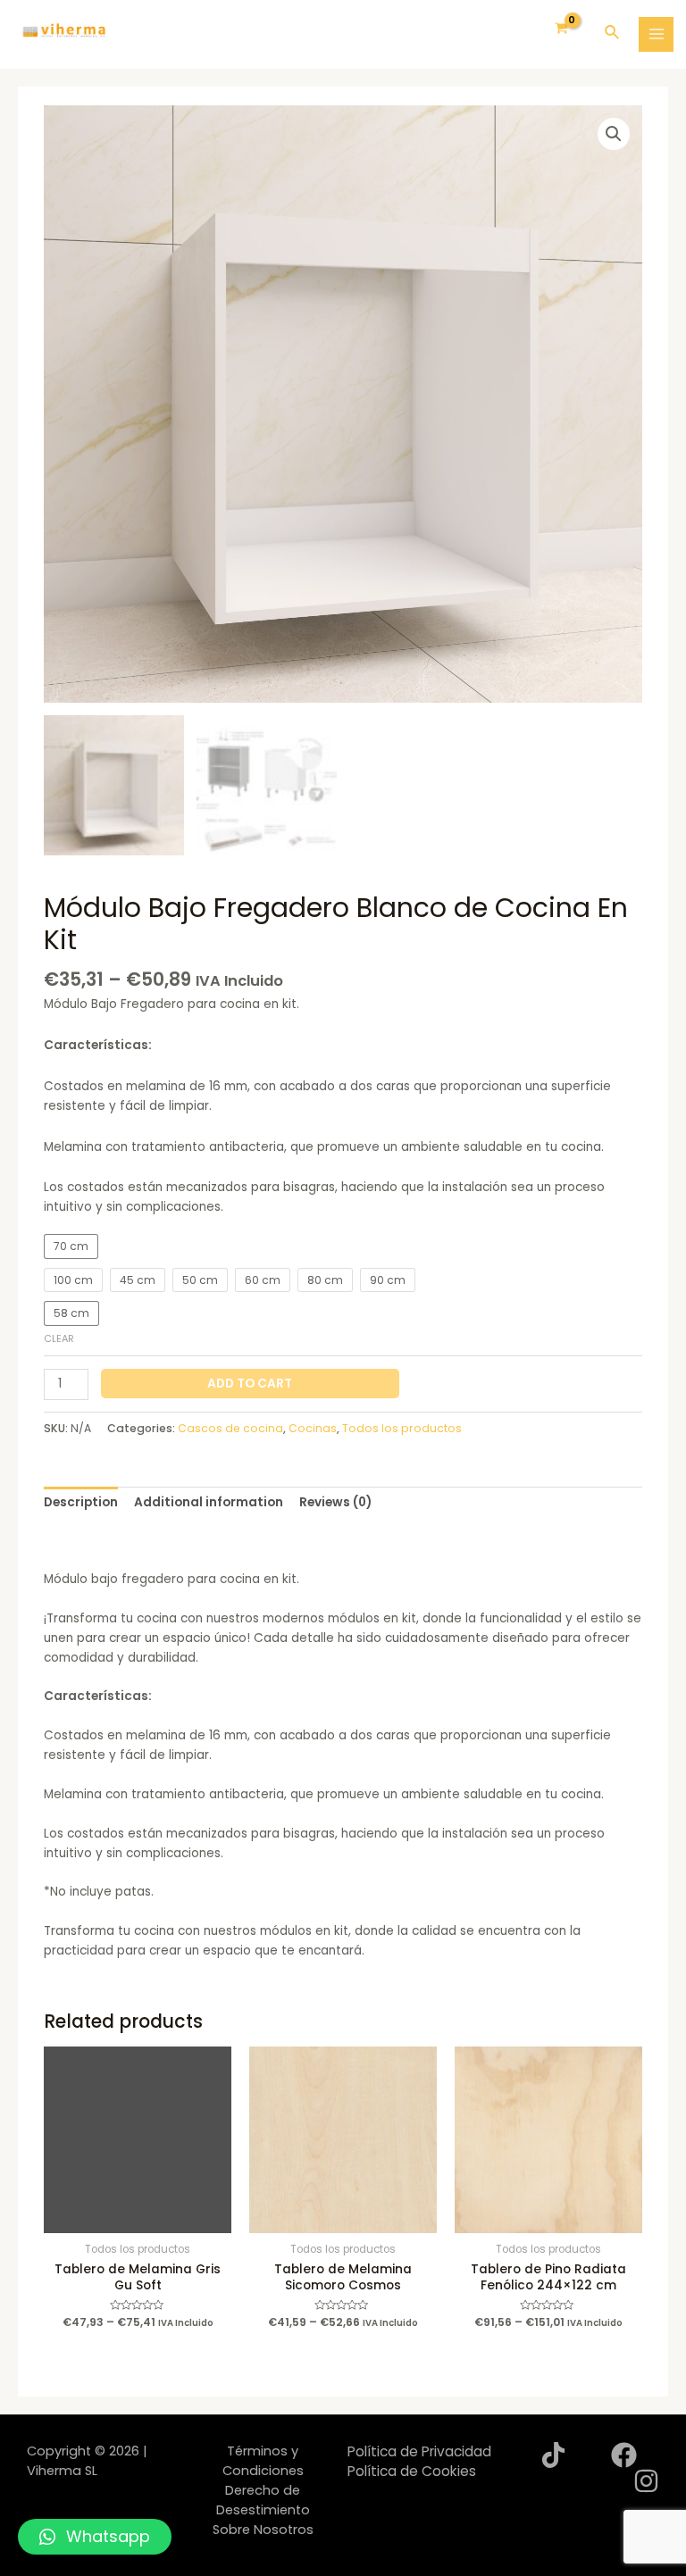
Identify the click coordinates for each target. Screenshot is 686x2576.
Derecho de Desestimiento (263, 2500)
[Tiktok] (553, 2455)
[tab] (81, 1503)
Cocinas (313, 1428)
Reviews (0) (335, 1502)
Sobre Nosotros (263, 2530)
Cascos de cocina (230, 1428)
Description (81, 1502)
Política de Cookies (412, 2471)
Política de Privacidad (419, 2451)
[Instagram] (646, 2481)
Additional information (209, 1502)
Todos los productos (402, 1428)
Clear (59, 1338)
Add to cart (250, 1384)
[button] (95, 2537)
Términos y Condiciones (263, 2461)
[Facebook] (624, 2455)
